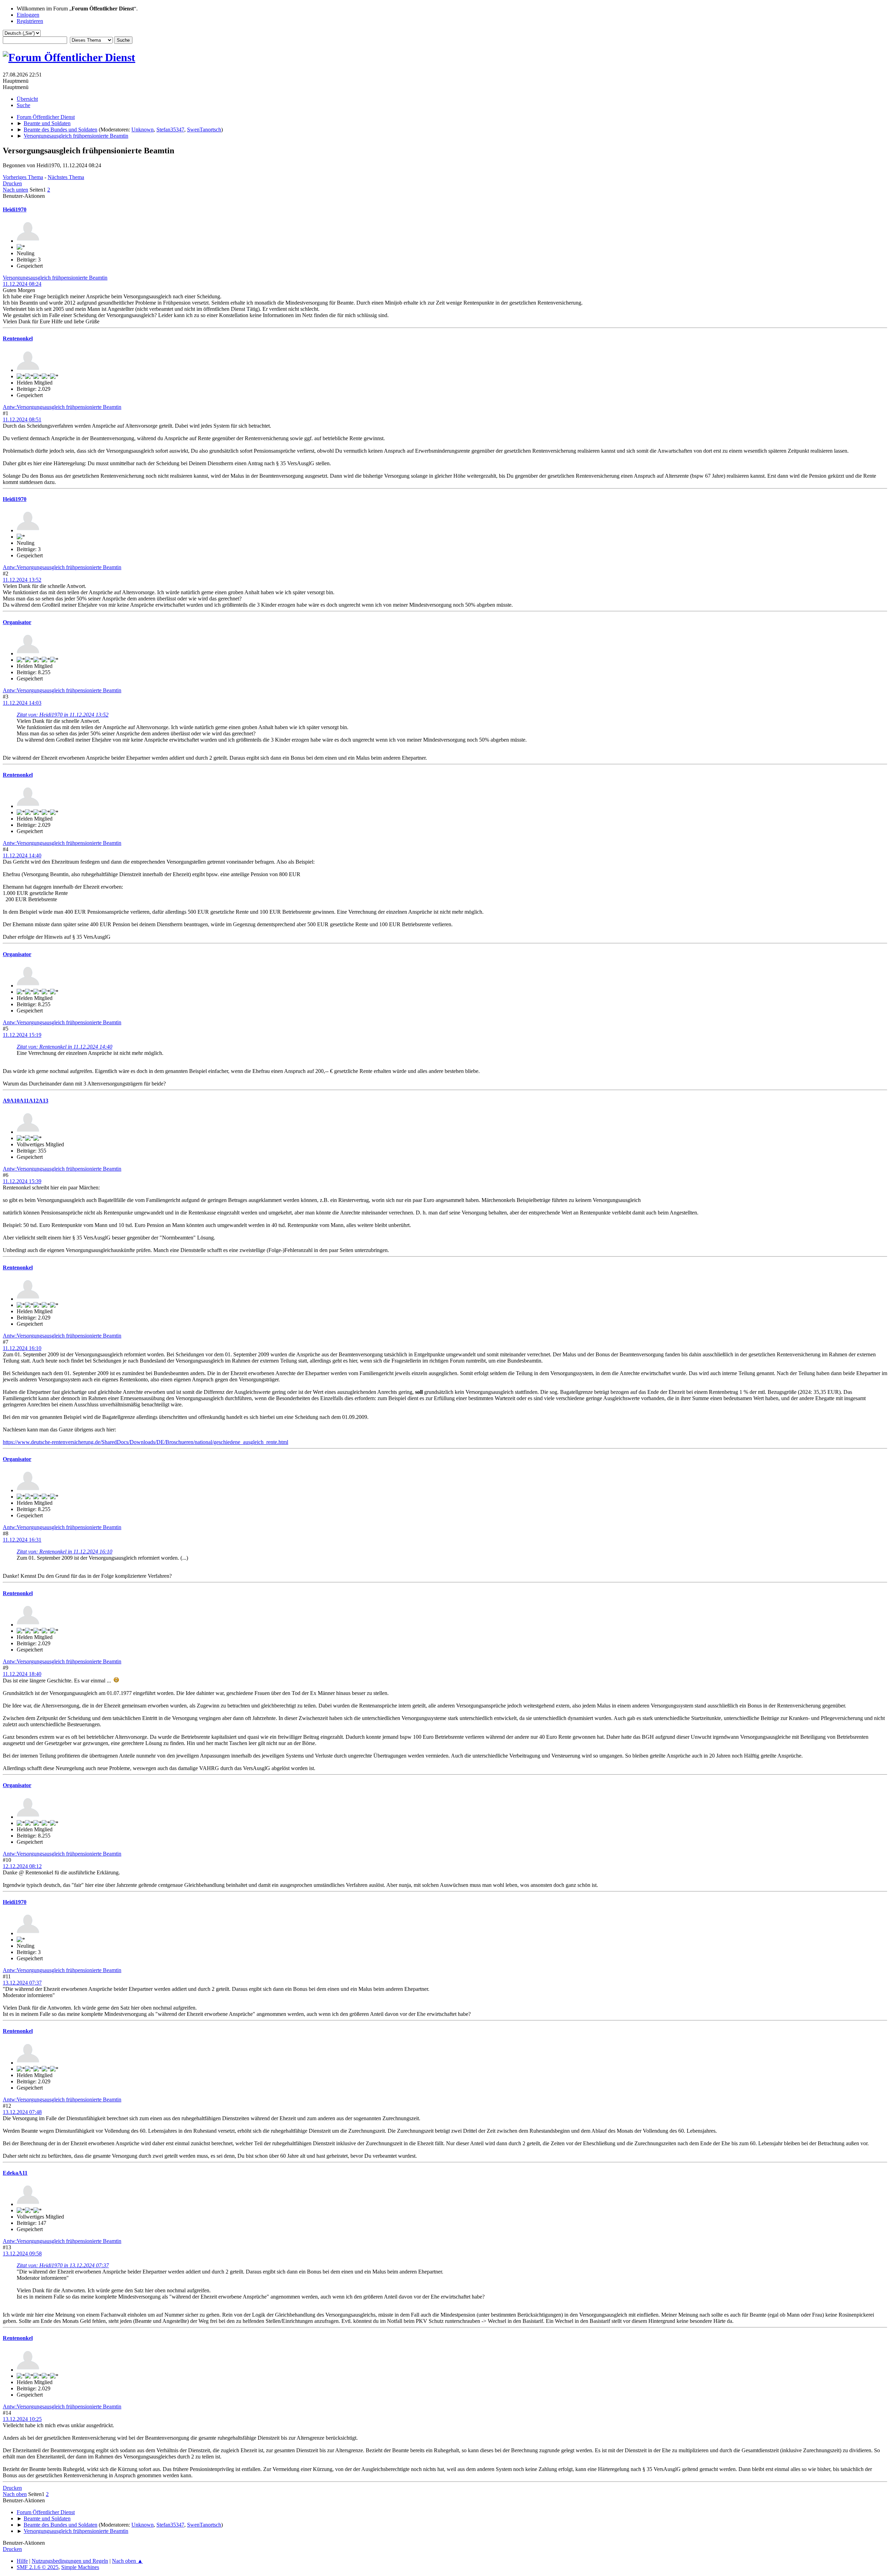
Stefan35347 (170, 130)
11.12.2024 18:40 (22, 1674)
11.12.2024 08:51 (22, 419)
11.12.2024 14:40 (22, 855)
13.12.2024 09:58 (22, 2254)
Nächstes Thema (66, 177)
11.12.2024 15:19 (22, 1035)
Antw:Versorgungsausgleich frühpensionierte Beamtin (62, 407)
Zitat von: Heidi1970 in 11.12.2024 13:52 (63, 715)
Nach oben (15, 2494)
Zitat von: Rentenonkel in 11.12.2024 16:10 (64, 1552)
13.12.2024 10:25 (22, 2419)
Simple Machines (80, 2567)
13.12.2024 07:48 (22, 2112)
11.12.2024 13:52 (22, 580)
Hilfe (22, 2561)
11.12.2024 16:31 (22, 1540)
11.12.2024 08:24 (22, 284)
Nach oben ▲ (127, 2561)
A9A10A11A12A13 (26, 1101)
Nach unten (15, 190)
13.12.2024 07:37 (22, 1983)
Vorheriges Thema (23, 177)
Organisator (17, 622)
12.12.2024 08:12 (22, 1866)
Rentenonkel (18, 338)
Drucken (12, 183)
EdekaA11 (15, 2173)
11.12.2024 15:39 (22, 1181)
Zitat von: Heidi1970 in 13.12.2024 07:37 (63, 2265)
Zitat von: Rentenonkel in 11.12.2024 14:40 (64, 1047)
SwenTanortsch (204, 130)
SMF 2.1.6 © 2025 (38, 2567)
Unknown (143, 130)
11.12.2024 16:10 (22, 1348)
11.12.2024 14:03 (22, 703)
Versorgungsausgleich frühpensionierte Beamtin (55, 278)
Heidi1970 (15, 209)
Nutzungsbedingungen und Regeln (70, 2561)
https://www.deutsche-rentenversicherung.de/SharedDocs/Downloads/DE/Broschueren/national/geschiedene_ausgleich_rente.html (145, 1442)
